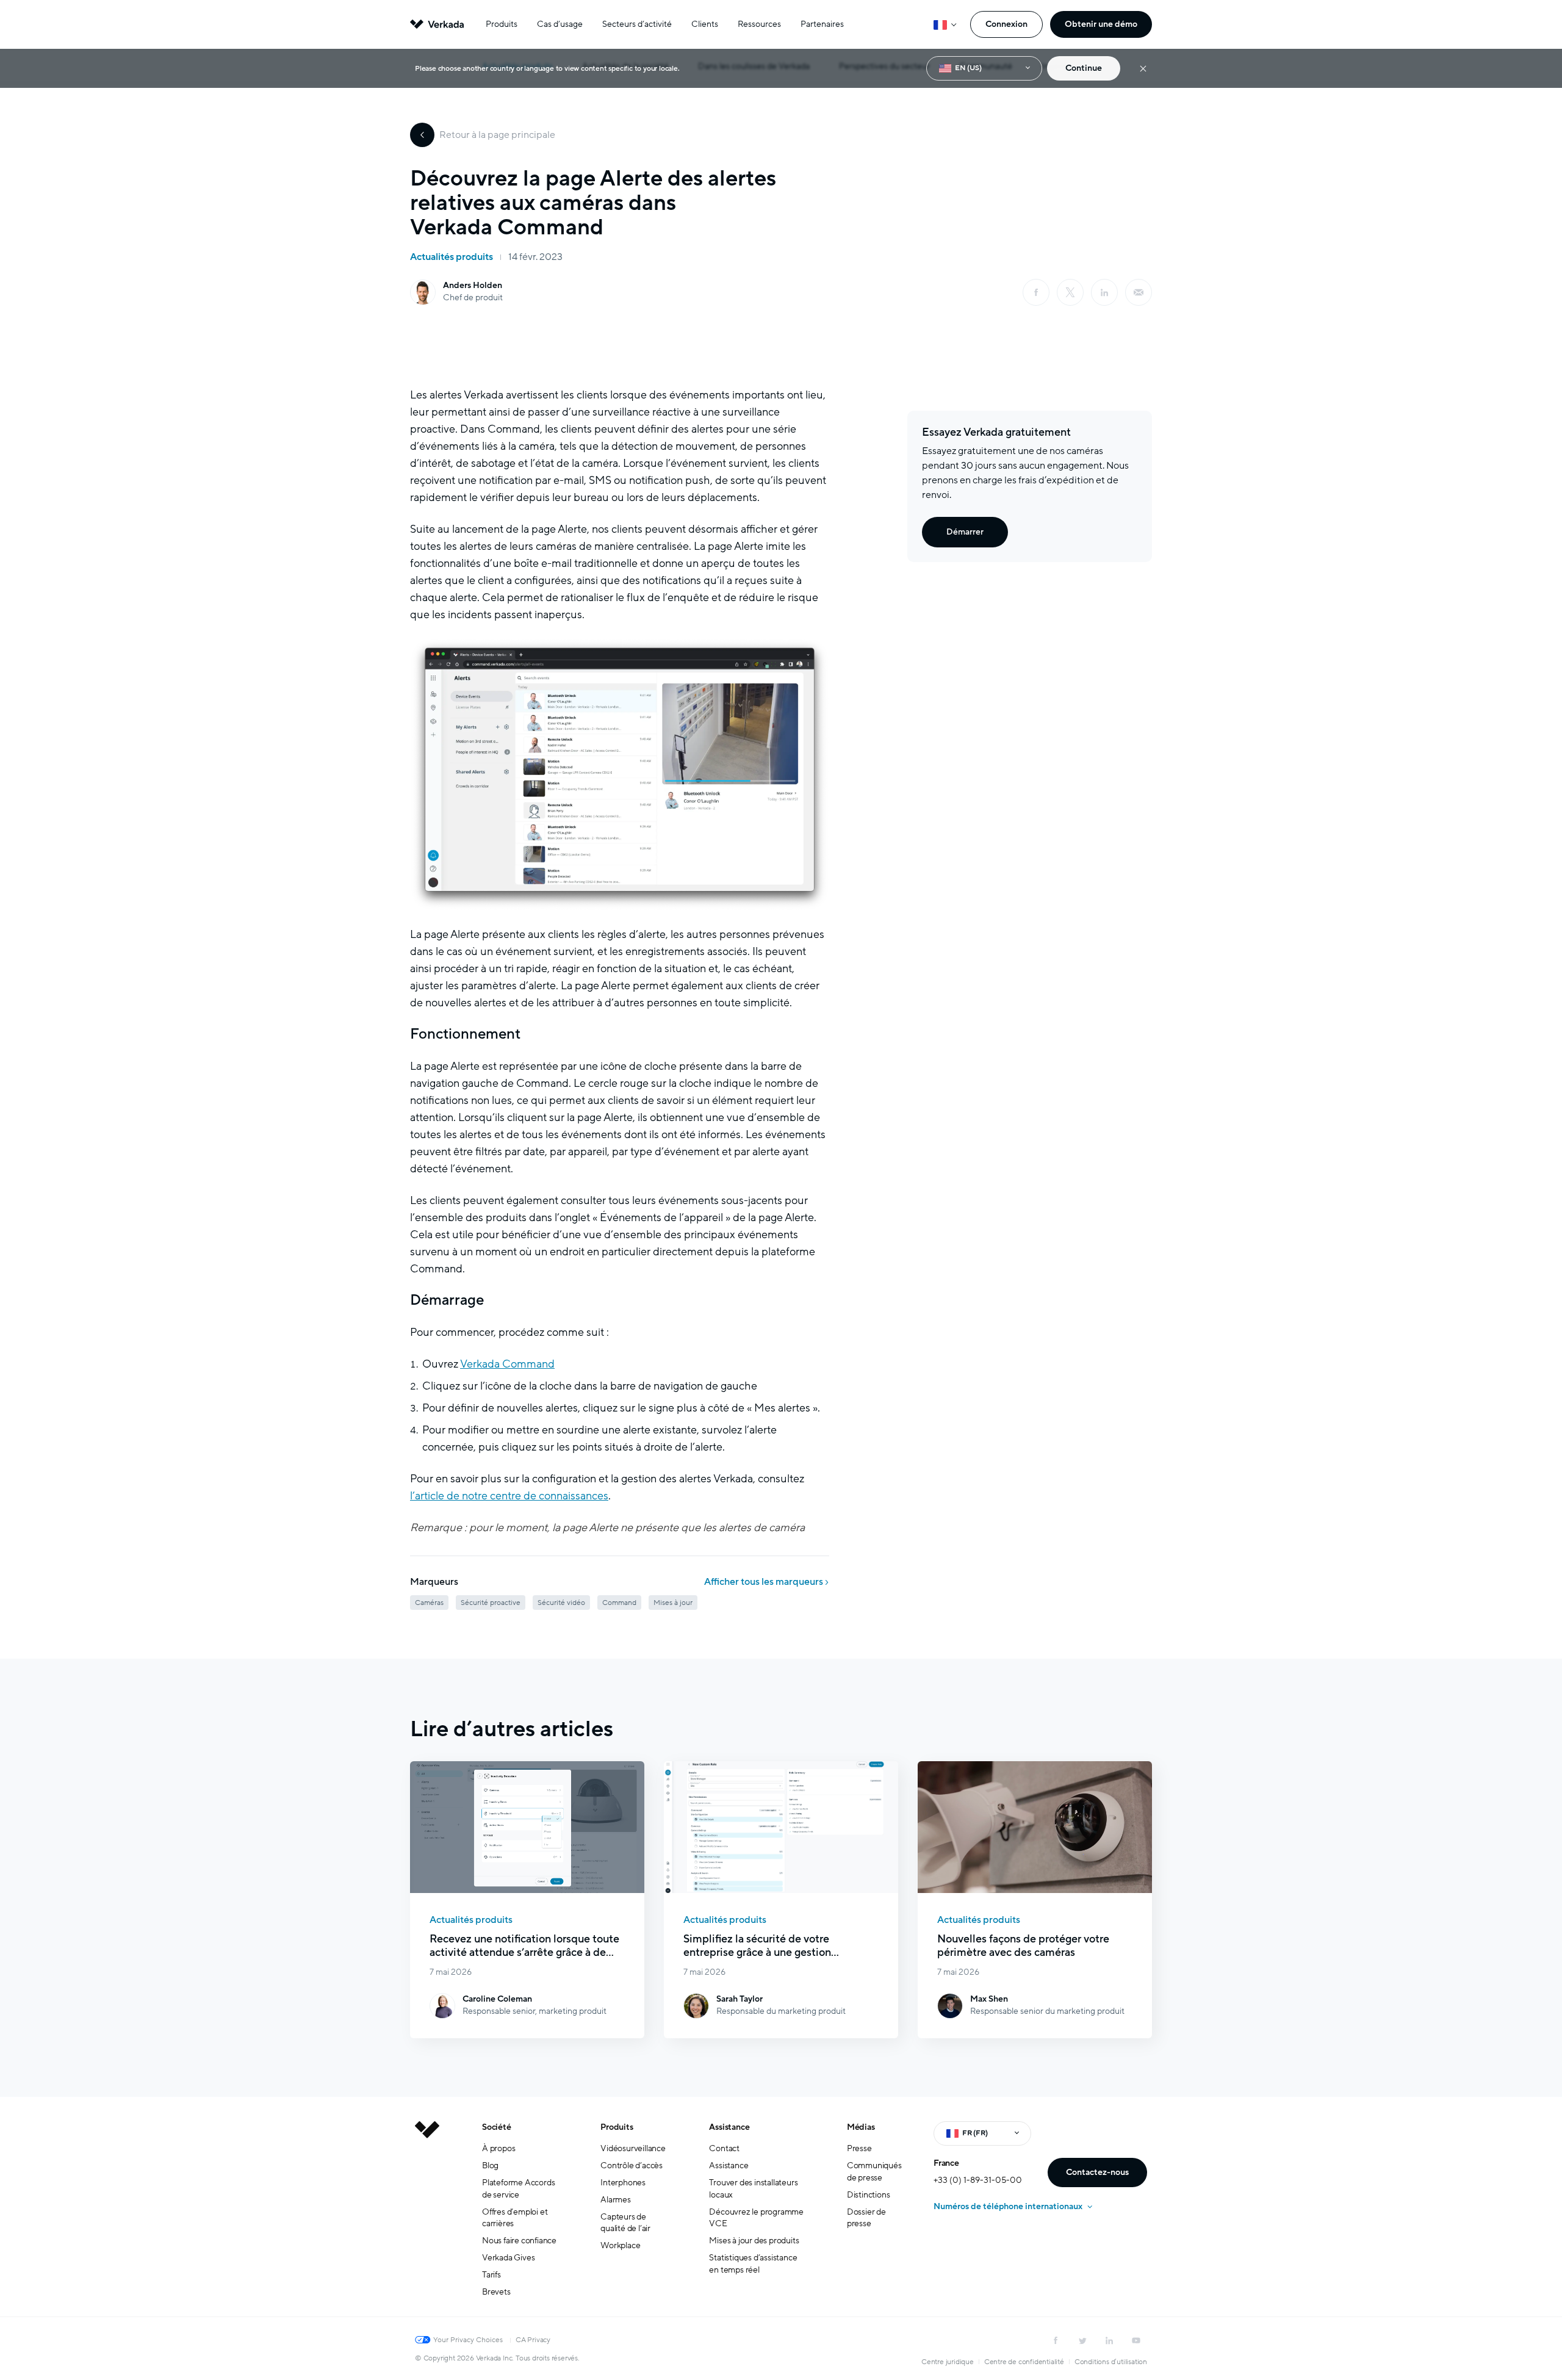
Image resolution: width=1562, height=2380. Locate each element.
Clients (705, 24)
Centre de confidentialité (1024, 2362)
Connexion (1006, 24)
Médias (861, 2127)
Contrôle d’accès (632, 2165)
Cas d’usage (560, 24)
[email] (1139, 292)
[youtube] (1136, 2340)
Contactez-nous (1097, 2172)
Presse (859, 2148)
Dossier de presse (866, 2218)
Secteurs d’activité (637, 24)
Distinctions (869, 2195)
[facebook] (1036, 292)
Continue (1084, 68)
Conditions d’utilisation (1111, 2362)
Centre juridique (948, 2362)
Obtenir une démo (1101, 24)
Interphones (623, 2183)
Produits (502, 24)
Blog (490, 2165)
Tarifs (491, 2275)
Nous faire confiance (519, 2241)
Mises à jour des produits (754, 2241)
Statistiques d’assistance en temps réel (753, 2264)
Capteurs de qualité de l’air (625, 2223)
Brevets (496, 2292)
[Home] (427, 2219)
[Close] (1143, 69)
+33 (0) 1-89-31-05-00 (978, 2180)
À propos (498, 2148)
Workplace (620, 2245)
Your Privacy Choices (468, 2340)
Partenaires (822, 24)
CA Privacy (533, 2340)
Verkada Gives (508, 2258)
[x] (1070, 292)
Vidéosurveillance (633, 2148)
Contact (724, 2148)
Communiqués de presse (874, 2172)
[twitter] (1082, 2340)
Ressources (759, 24)
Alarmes (616, 2200)
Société (497, 2127)
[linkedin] (1104, 292)
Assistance (729, 2127)
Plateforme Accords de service (518, 2189)
